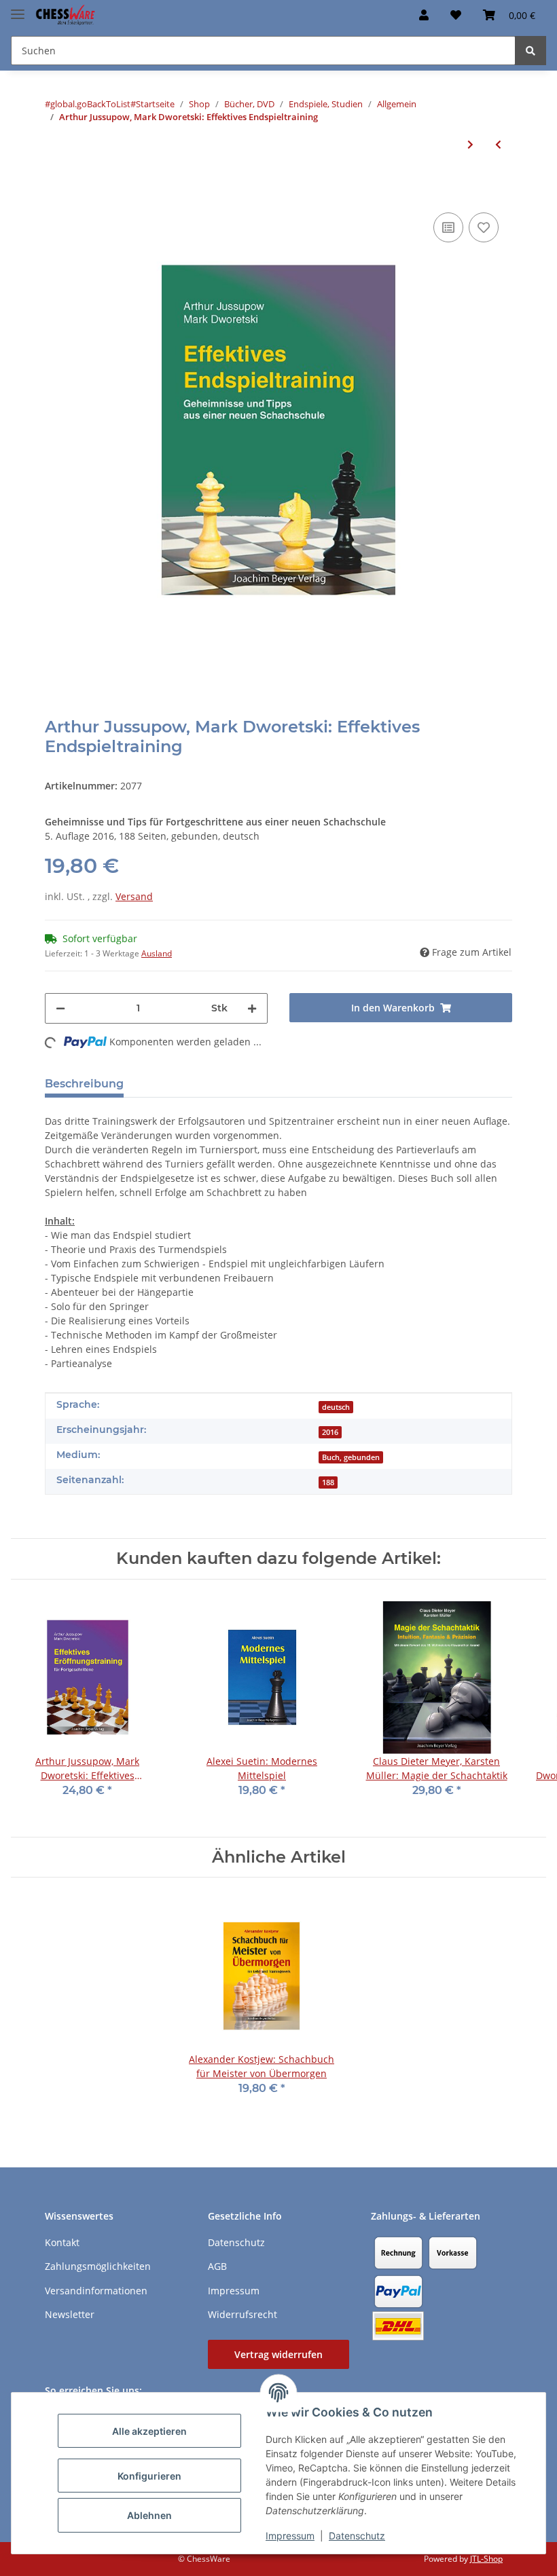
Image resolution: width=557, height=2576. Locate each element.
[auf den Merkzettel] (484, 227)
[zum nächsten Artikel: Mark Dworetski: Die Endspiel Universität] (470, 144)
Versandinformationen (96, 2291)
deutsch (336, 1407)
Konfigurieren (149, 2476)
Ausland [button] (157, 953)
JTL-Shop (486, 2559)
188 (328, 1482)
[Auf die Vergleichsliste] (448, 227)
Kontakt (62, 2242)
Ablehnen (149, 2515)
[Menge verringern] (60, 1008)
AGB (217, 2266)
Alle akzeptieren (149, 2431)
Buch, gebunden (351, 1457)
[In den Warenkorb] (56, 189)
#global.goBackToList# (90, 104)
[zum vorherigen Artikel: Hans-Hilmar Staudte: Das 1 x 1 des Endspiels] (498, 144)
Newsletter (70, 2314)
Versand (134, 896)
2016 (330, 1432)
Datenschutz (357, 2536)
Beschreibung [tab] (84, 1084)
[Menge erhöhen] (252, 1008)
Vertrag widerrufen (278, 2354)
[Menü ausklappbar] (18, 8)
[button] (424, 15)
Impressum (290, 2536)
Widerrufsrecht (242, 2314)
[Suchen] (531, 51)
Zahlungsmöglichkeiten (98, 2266)
